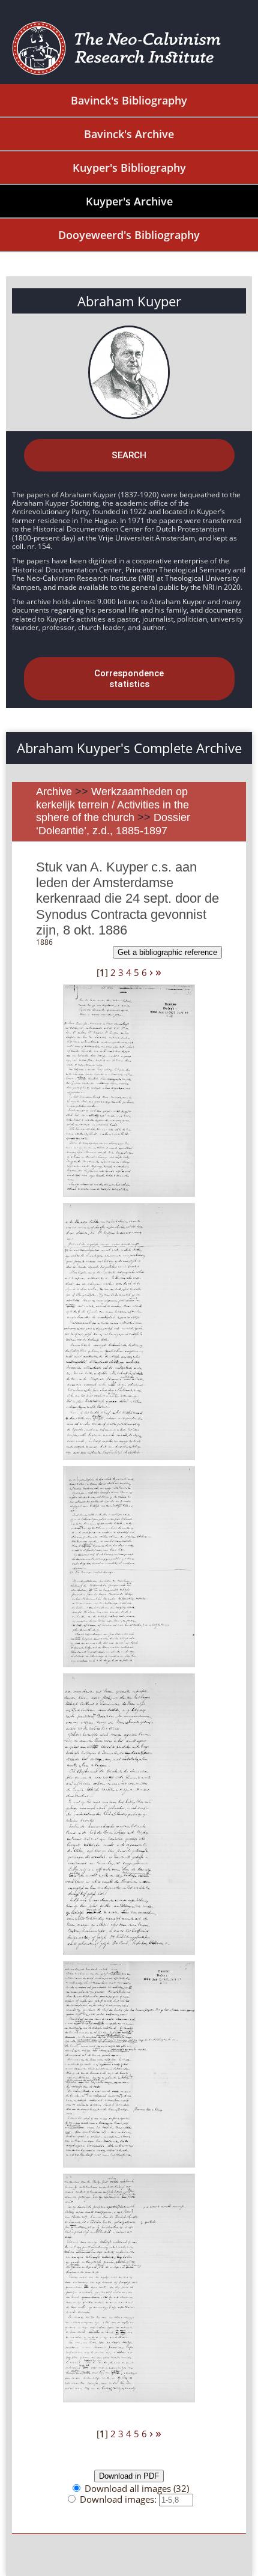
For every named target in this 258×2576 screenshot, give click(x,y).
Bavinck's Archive (129, 134)
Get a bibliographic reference (167, 952)
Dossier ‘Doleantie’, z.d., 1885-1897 (113, 824)
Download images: (119, 2499)
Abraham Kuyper (129, 301)
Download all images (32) (137, 2488)
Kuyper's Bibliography (129, 168)
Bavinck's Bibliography (129, 100)
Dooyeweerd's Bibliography (129, 235)
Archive (54, 792)
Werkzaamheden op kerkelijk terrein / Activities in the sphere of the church (112, 805)
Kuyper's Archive (129, 201)
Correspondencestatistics (129, 679)
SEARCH (129, 455)
